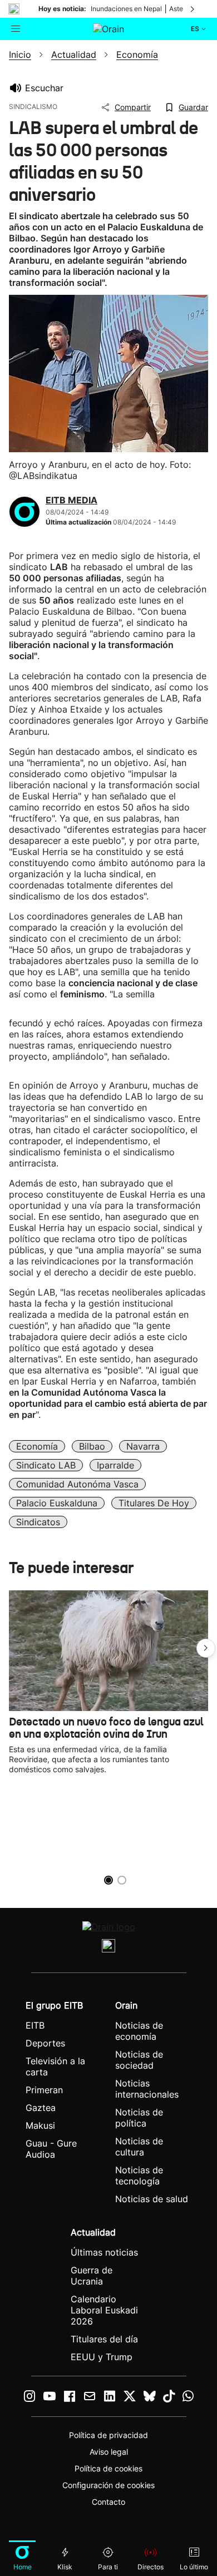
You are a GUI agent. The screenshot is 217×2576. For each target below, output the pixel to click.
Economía (37, 1446)
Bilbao (92, 1446)
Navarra (143, 1446)
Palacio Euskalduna (57, 1503)
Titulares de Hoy (154, 1503)
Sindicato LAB (46, 1465)
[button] (206, 1648)
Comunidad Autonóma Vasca (77, 1484)
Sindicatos (38, 1522)
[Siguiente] (193, 9)
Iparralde (115, 1465)
